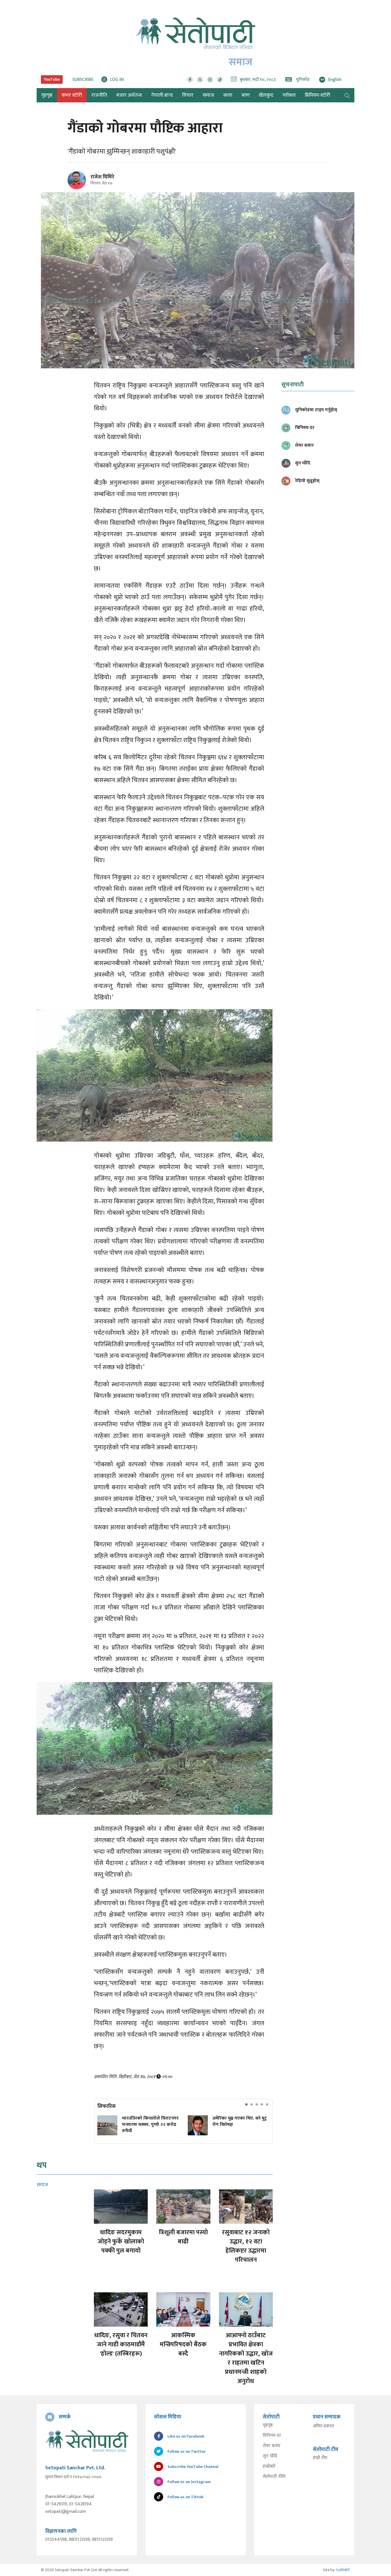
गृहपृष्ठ (268, 2425)
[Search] (347, 95)
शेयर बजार (272, 2446)
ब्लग (246, 95)
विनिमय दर (272, 2436)
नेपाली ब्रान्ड (162, 95)
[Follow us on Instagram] (210, 80)
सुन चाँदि (270, 2456)
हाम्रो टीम (320, 2458)
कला (228, 95)
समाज (208, 95)
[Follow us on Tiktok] (220, 80)
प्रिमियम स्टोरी (318, 95)
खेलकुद (266, 95)
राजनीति (99, 95)
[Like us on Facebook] (190, 80)
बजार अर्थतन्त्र (129, 95)
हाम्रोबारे (269, 2466)
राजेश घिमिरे (102, 177)
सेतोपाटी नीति (274, 2477)
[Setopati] (87, 2441)
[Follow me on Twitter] (85, 183)
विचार (188, 95)
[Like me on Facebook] (79, 188)
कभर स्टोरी (72, 95)
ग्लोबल (289, 95)
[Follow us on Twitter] (200, 80)
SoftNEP (343, 2570)
